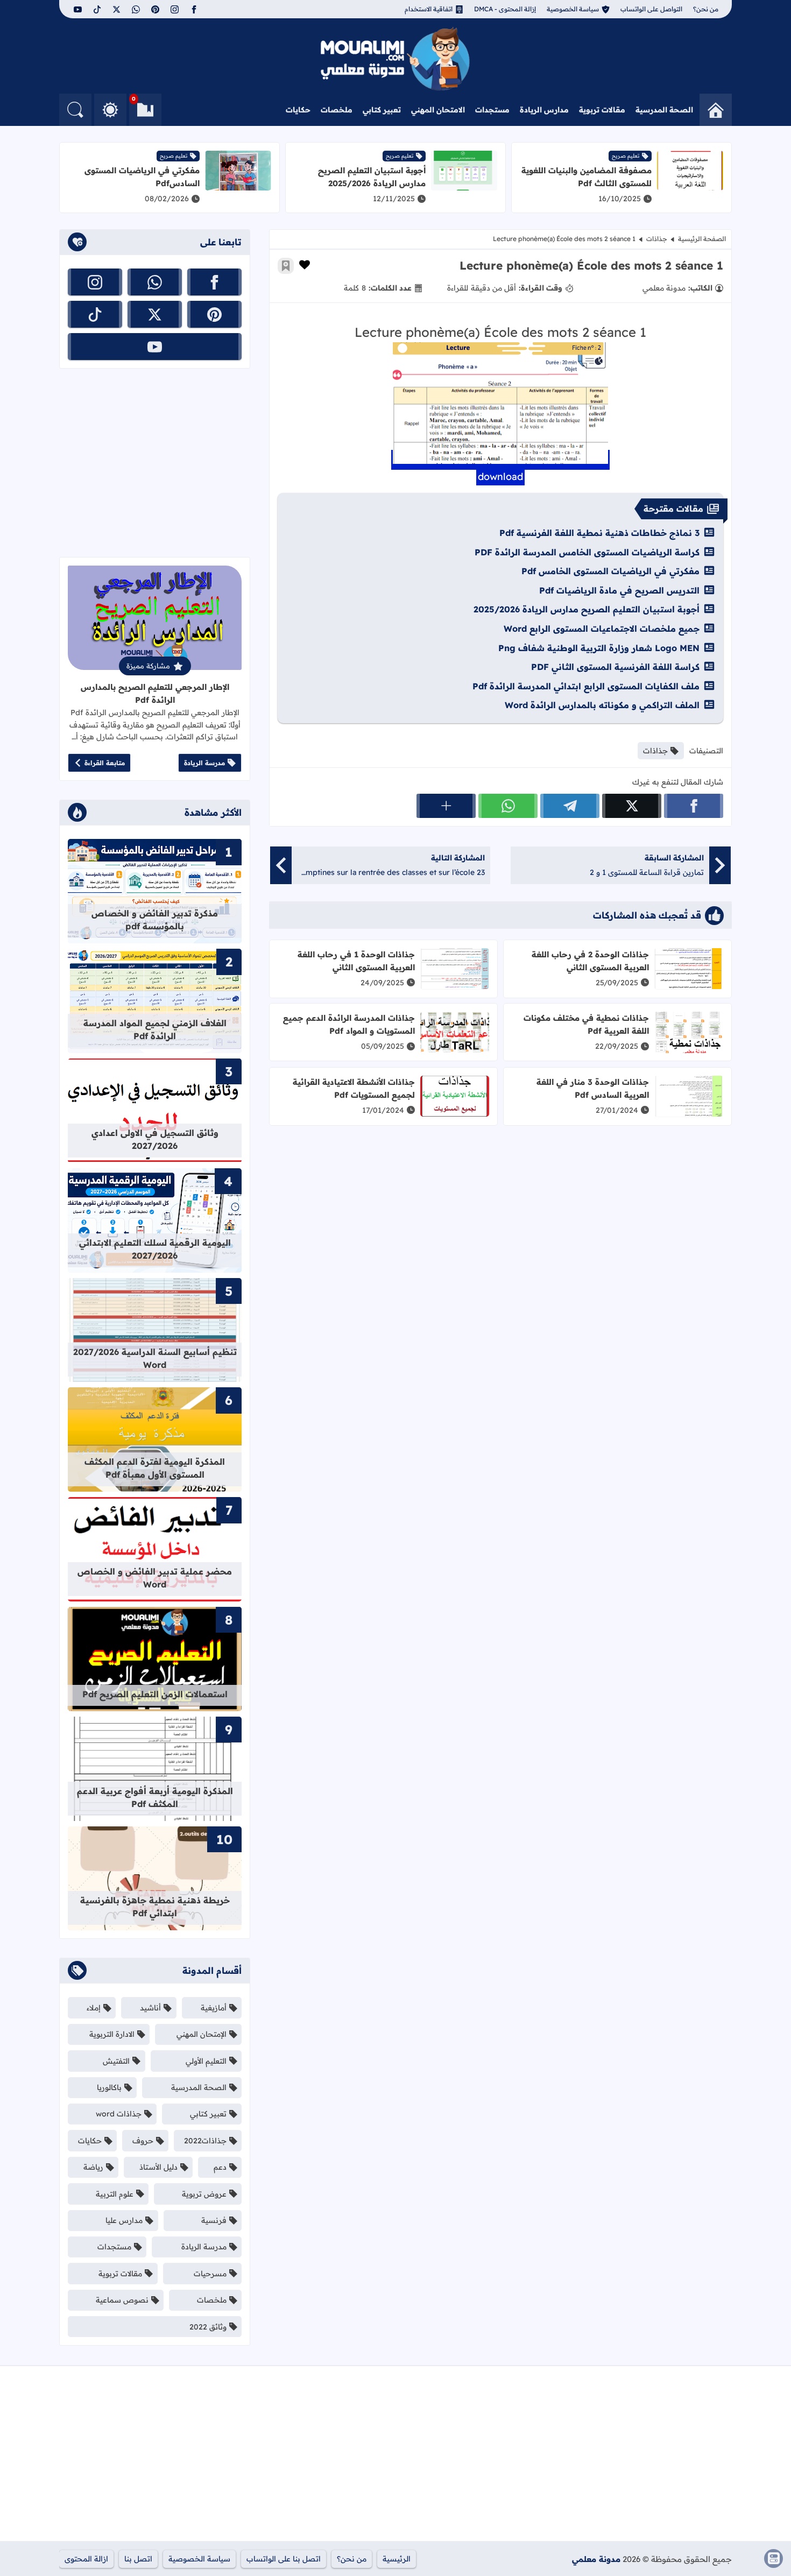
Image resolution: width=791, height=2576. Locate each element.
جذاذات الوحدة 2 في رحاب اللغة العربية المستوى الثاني (590, 961)
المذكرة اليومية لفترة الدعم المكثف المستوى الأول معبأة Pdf (155, 1468)
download (500, 477)
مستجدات (492, 110)
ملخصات (337, 110)
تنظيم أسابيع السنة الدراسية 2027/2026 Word (155, 1358)
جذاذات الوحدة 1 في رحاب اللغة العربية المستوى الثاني (356, 961)
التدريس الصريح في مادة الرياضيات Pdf (619, 590)
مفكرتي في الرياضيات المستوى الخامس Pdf (610, 571)
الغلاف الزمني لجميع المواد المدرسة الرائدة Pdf (155, 1029)
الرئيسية (397, 2559)
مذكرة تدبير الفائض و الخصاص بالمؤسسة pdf (155, 920)
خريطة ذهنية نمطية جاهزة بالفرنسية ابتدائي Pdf (155, 1907)
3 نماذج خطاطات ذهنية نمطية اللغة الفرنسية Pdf (599, 533)
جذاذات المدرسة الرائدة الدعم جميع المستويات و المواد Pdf (349, 1024)
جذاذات (657, 239)
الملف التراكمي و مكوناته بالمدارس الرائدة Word (602, 705)
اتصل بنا (138, 2559)
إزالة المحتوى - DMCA (505, 9)
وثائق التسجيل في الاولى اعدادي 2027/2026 (155, 1139)
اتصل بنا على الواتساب (284, 2559)
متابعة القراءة (105, 763)
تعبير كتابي (382, 110)
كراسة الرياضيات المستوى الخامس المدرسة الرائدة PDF (587, 552)
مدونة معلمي (596, 2559)
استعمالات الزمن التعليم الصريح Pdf (155, 1694)
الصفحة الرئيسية (702, 239)
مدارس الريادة (544, 110)
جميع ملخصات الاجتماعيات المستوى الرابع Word (602, 629)
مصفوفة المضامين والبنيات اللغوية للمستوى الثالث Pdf (587, 177)
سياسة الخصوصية (573, 9)
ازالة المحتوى (86, 2559)
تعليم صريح (626, 156)
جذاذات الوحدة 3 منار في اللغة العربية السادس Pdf (593, 1088)
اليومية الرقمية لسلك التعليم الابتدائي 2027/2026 (155, 1249)
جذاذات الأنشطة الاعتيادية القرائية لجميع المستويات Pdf (354, 1088)
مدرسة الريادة (204, 763)
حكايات (298, 110)
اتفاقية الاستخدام (429, 9)
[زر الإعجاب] (305, 265)
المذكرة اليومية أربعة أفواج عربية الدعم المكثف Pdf (155, 1797)
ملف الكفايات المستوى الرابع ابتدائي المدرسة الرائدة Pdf (586, 686)
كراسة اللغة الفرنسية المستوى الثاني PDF (615, 667)
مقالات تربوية (602, 110)
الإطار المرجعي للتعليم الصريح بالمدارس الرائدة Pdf (155, 693)
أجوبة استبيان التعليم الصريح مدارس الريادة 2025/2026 (372, 177)
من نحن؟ (706, 9)
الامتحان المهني (438, 110)
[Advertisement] (155, 463)
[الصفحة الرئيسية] (716, 110)
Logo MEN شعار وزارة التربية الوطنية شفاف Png (599, 648)
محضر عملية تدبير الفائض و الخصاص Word (155, 1578)
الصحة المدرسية (664, 110)
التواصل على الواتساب (651, 9)
